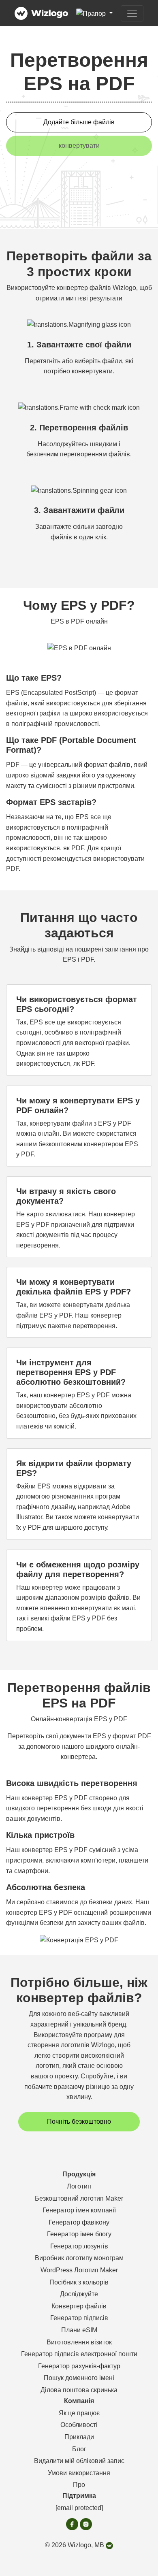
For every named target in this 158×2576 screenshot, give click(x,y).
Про (79, 2485)
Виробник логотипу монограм (79, 2258)
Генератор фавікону (79, 2222)
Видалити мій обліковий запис (79, 2461)
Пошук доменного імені (79, 2378)
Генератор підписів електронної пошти (79, 2354)
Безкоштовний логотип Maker (79, 2198)
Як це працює (79, 2413)
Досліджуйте (79, 2294)
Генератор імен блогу (79, 2234)
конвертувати (79, 146)
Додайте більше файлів (79, 122)
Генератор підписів (79, 2318)
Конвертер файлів (79, 2306)
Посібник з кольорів (79, 2282)
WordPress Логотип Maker (79, 2270)
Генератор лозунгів (79, 2246)
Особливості (79, 2425)
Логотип (79, 2186)
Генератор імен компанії (79, 2210)
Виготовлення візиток (79, 2342)
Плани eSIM (79, 2330)
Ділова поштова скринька (79, 2390)
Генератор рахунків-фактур (79, 2366)
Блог (79, 2449)
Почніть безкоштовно (79, 2121)
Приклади (79, 2437)
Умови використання (79, 2473)
